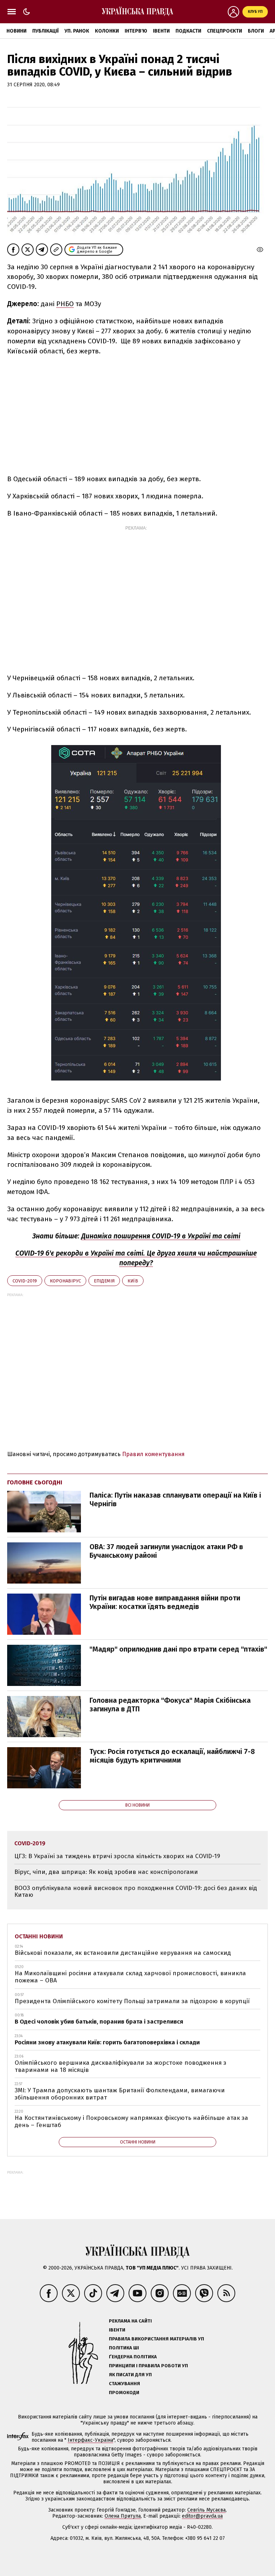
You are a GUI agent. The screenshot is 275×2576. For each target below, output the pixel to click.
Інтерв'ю (136, 31)
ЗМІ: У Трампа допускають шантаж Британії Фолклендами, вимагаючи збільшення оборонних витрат (120, 2094)
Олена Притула (123, 2516)
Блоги (256, 31)
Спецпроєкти (225, 31)
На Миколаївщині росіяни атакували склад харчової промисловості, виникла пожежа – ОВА (130, 1977)
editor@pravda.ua (202, 2516)
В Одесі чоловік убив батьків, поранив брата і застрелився (99, 2022)
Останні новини (39, 1936)
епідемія (104, 1281)
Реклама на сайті (130, 2321)
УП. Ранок (77, 31)
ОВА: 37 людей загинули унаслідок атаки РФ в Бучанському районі (166, 1551)
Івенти (161, 31)
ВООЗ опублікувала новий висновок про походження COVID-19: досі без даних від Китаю (136, 1892)
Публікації (45, 31)
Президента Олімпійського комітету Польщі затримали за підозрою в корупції (132, 2001)
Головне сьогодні (35, 1482)
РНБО (65, 304)
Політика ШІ (124, 2348)
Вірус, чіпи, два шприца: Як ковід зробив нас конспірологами (106, 1872)
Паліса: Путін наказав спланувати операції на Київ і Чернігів (175, 1499)
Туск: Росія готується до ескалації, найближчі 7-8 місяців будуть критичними (172, 1756)
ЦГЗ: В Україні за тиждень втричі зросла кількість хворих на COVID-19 (117, 1856)
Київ (133, 1281)
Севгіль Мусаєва (206, 2510)
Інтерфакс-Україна (90, 2440)
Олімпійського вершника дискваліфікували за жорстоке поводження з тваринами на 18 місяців (120, 2066)
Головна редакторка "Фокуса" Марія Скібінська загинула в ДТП (170, 1705)
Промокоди (124, 2393)
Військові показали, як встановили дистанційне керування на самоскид (123, 1953)
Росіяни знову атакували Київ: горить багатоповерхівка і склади (107, 2042)
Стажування (124, 2384)
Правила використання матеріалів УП (156, 2339)
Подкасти (188, 31)
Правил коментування (153, 1454)
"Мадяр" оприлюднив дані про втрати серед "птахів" (178, 1649)
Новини (16, 31)
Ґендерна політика (133, 2357)
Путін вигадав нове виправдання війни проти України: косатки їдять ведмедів (165, 1602)
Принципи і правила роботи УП (148, 2366)
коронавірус (65, 1281)
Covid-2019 (25, 1281)
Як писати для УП (130, 2375)
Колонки (107, 31)
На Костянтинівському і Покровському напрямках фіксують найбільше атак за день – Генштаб (131, 2121)
